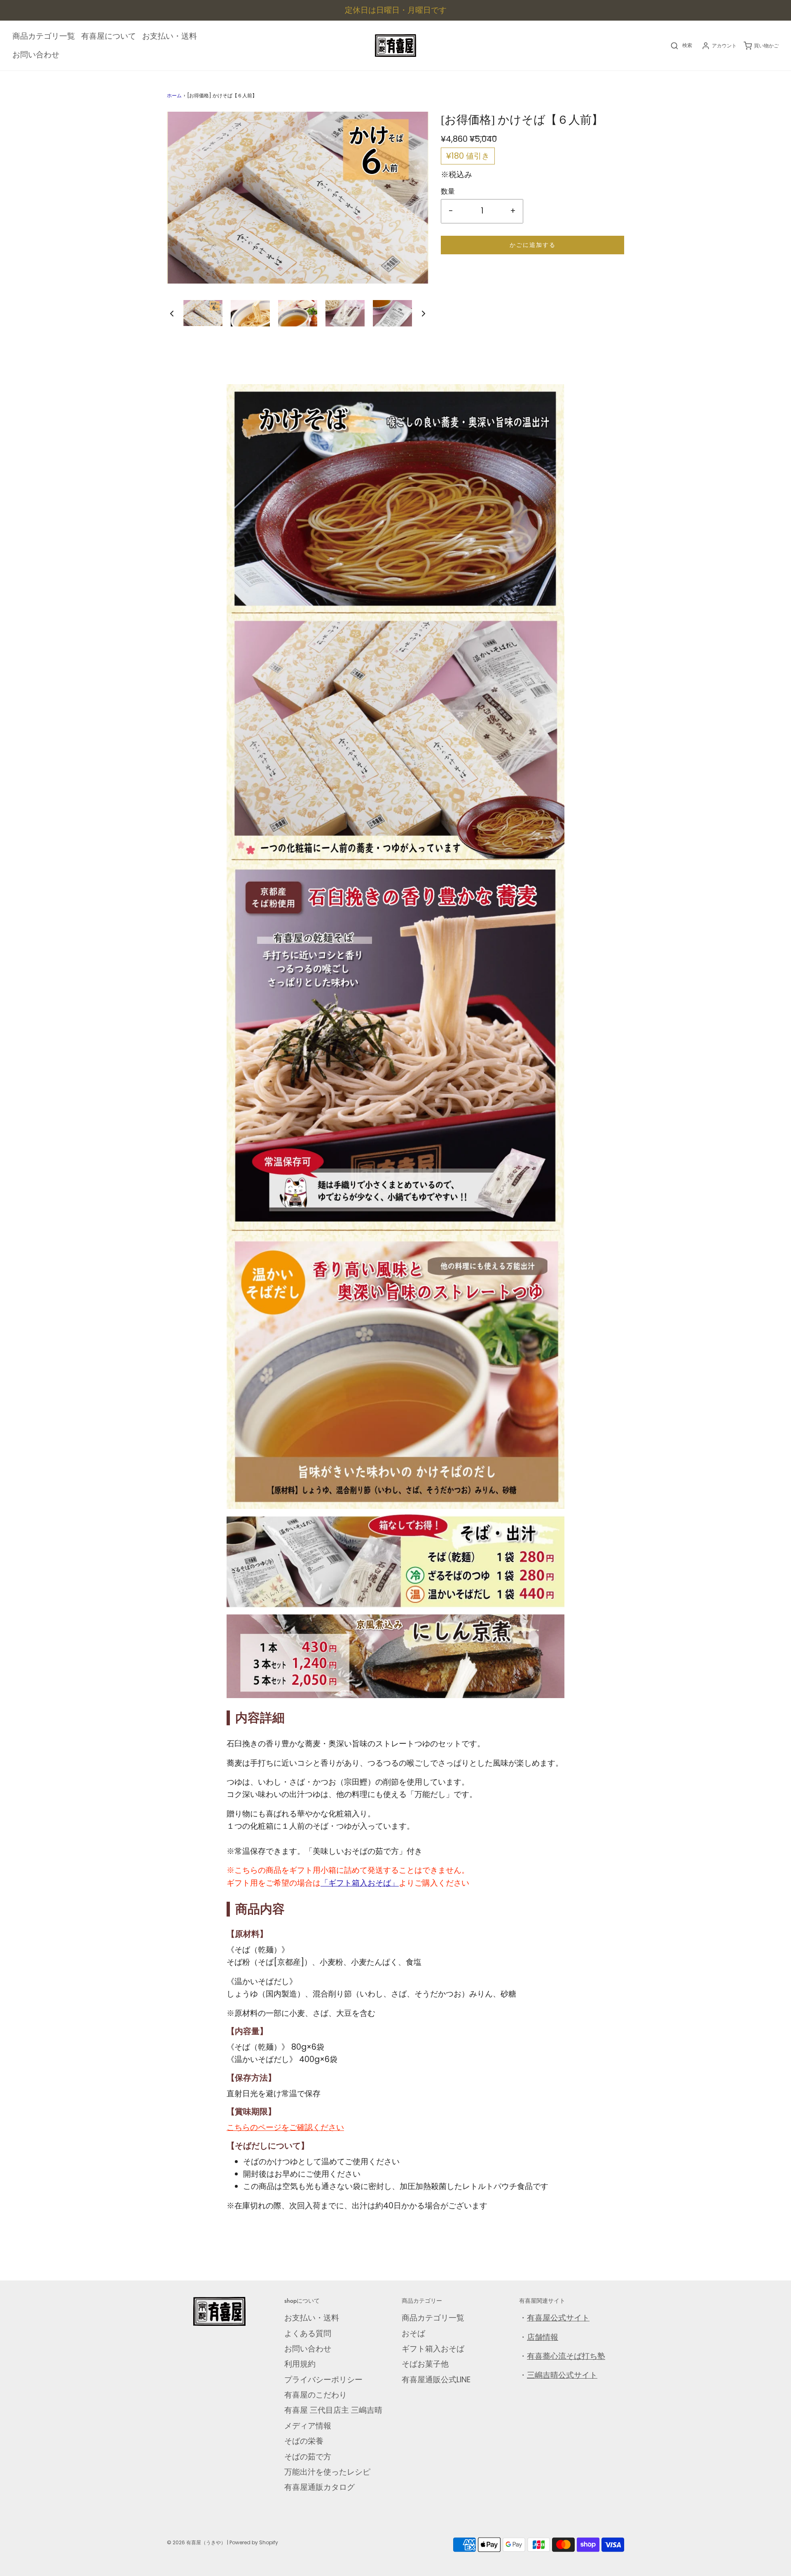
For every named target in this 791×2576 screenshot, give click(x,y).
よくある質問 (308, 2333)
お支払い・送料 (170, 36)
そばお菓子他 (425, 2364)
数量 (448, 191)
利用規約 (300, 2364)
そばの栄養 (304, 2441)
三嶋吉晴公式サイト (562, 2375)
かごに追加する (533, 245)
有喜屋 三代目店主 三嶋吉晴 (333, 2410)
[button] (172, 313)
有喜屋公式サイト (558, 2318)
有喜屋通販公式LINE (436, 2380)
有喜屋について (109, 36)
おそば (413, 2333)
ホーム (174, 95)
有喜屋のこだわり (316, 2395)
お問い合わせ (36, 55)
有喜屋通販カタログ (319, 2487)
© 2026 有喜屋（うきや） (196, 2542)
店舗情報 (543, 2337)
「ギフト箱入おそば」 (360, 1883)
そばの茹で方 (308, 2457)
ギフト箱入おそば (433, 2349)
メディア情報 (308, 2426)
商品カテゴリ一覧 (44, 36)
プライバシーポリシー (323, 2380)
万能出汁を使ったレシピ (327, 2472)
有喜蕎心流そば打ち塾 (566, 2356)
